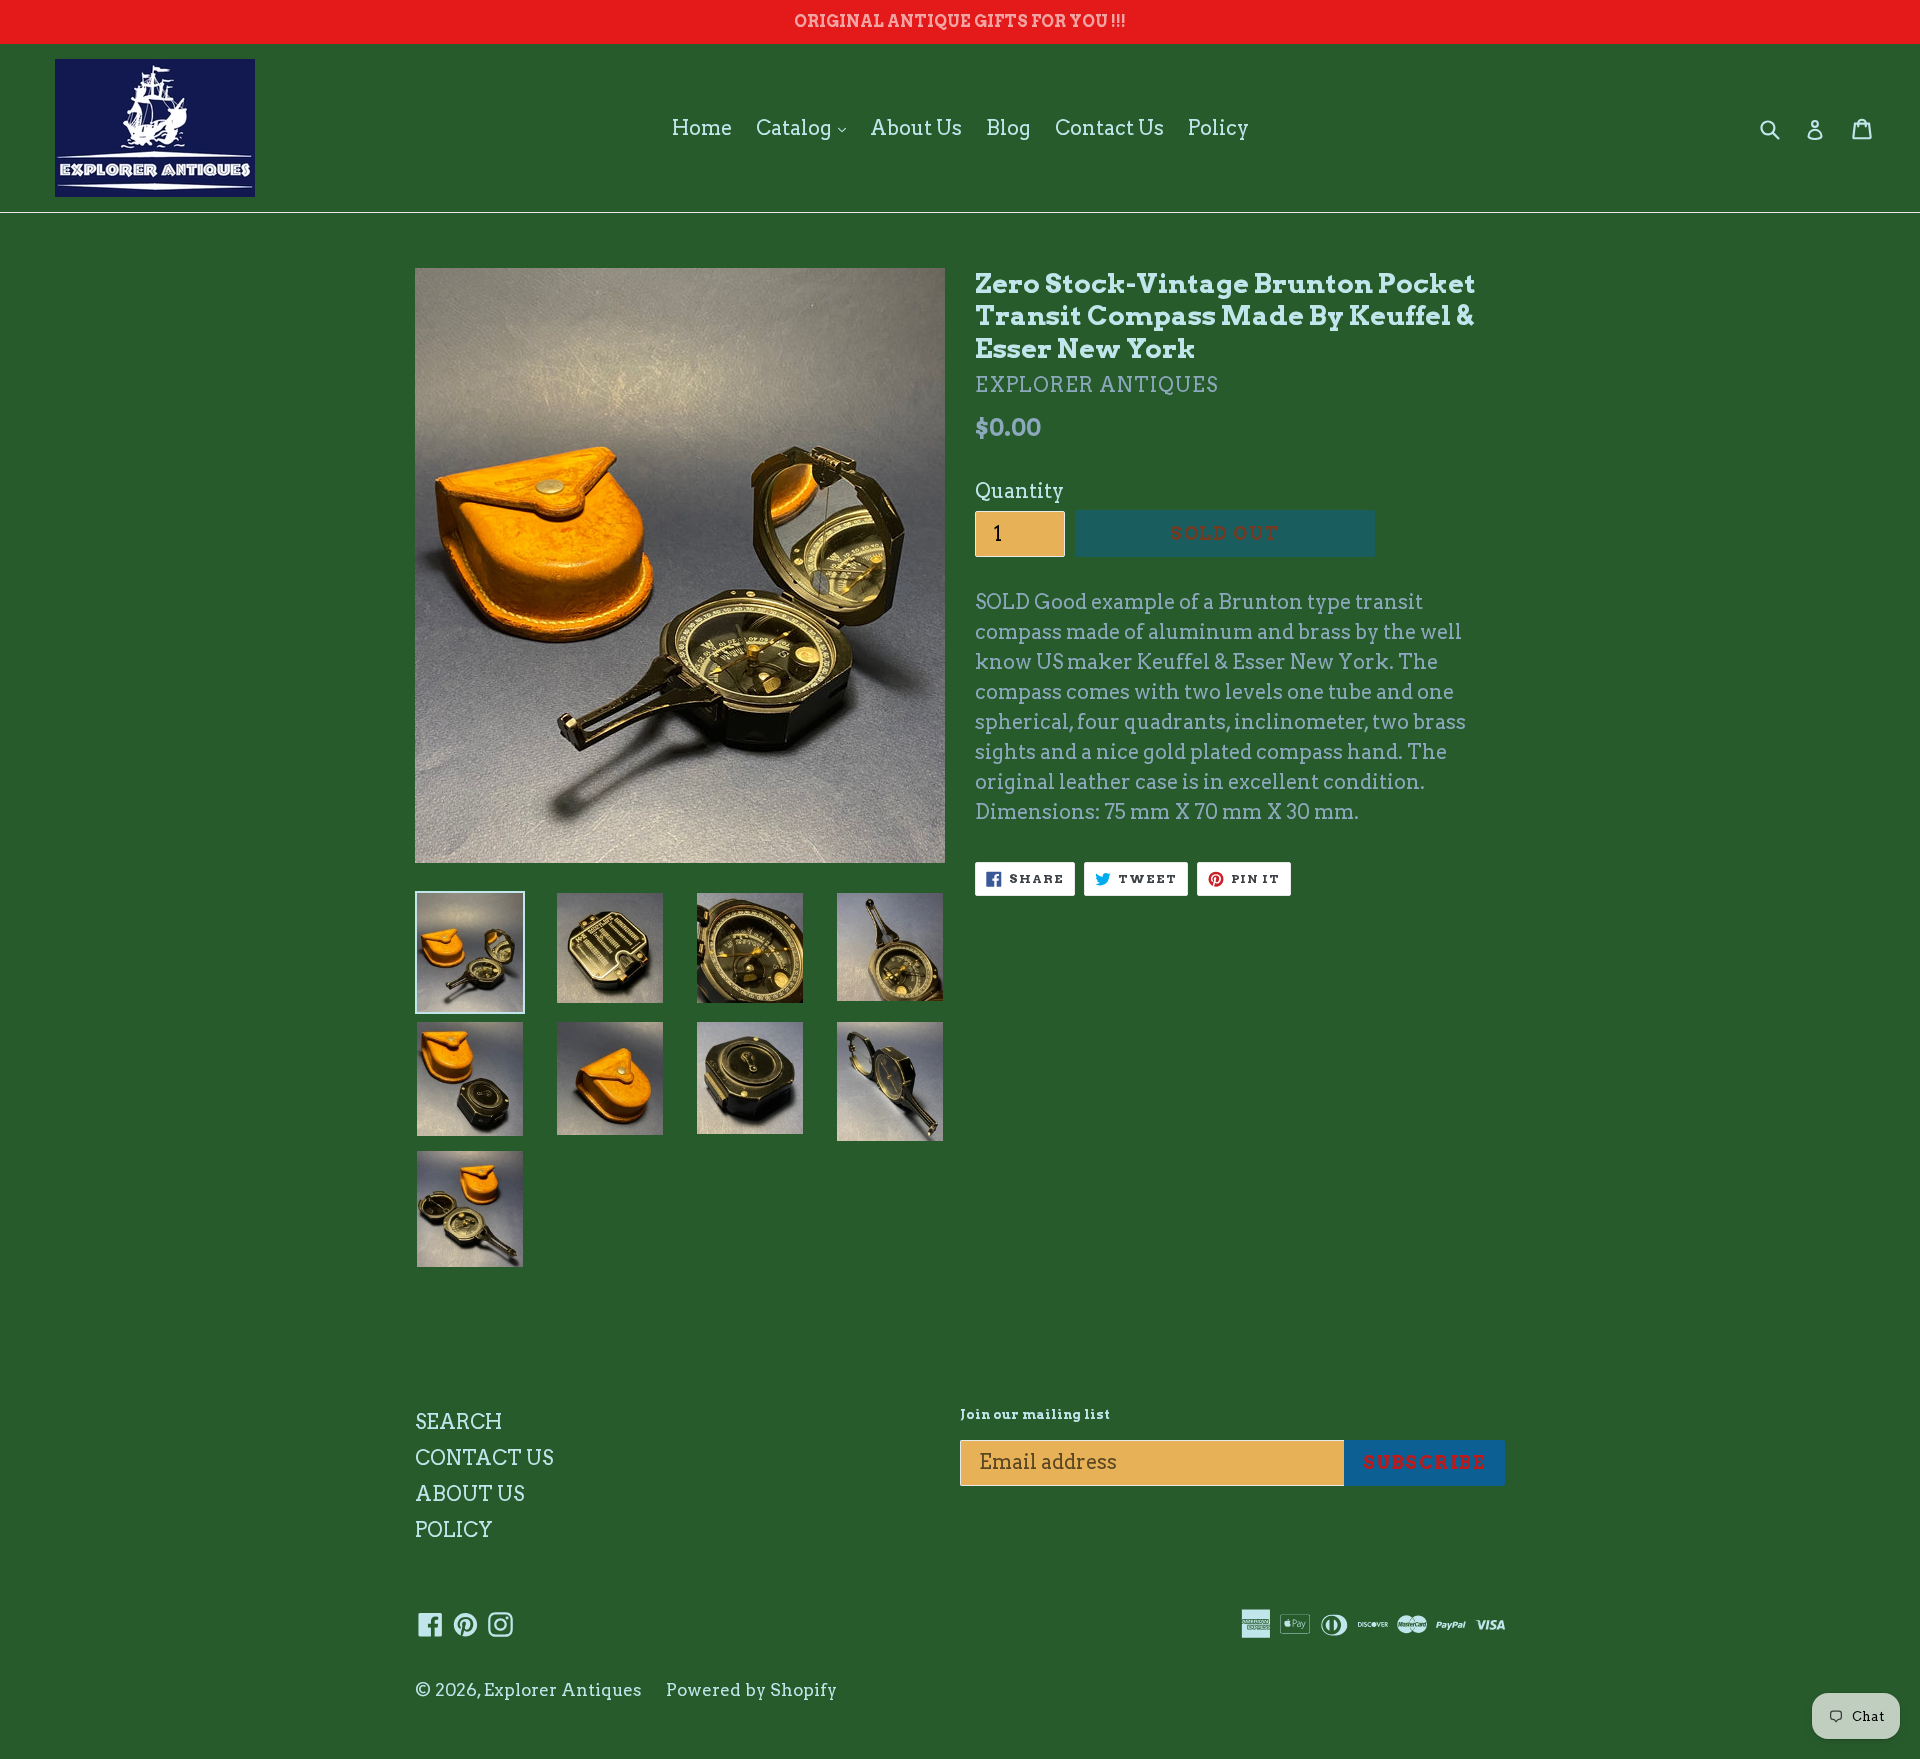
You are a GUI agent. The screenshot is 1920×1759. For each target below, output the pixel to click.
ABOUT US (469, 1494)
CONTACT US (484, 1458)
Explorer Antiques (563, 1690)
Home (702, 128)
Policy (1218, 128)
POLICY (454, 1530)
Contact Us (1109, 128)
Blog (1008, 128)
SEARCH (458, 1422)
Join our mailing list (1035, 1414)
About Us (916, 128)
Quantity (1019, 491)
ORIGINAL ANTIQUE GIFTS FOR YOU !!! (960, 21)
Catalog (806, 127)
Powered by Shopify (751, 1690)
